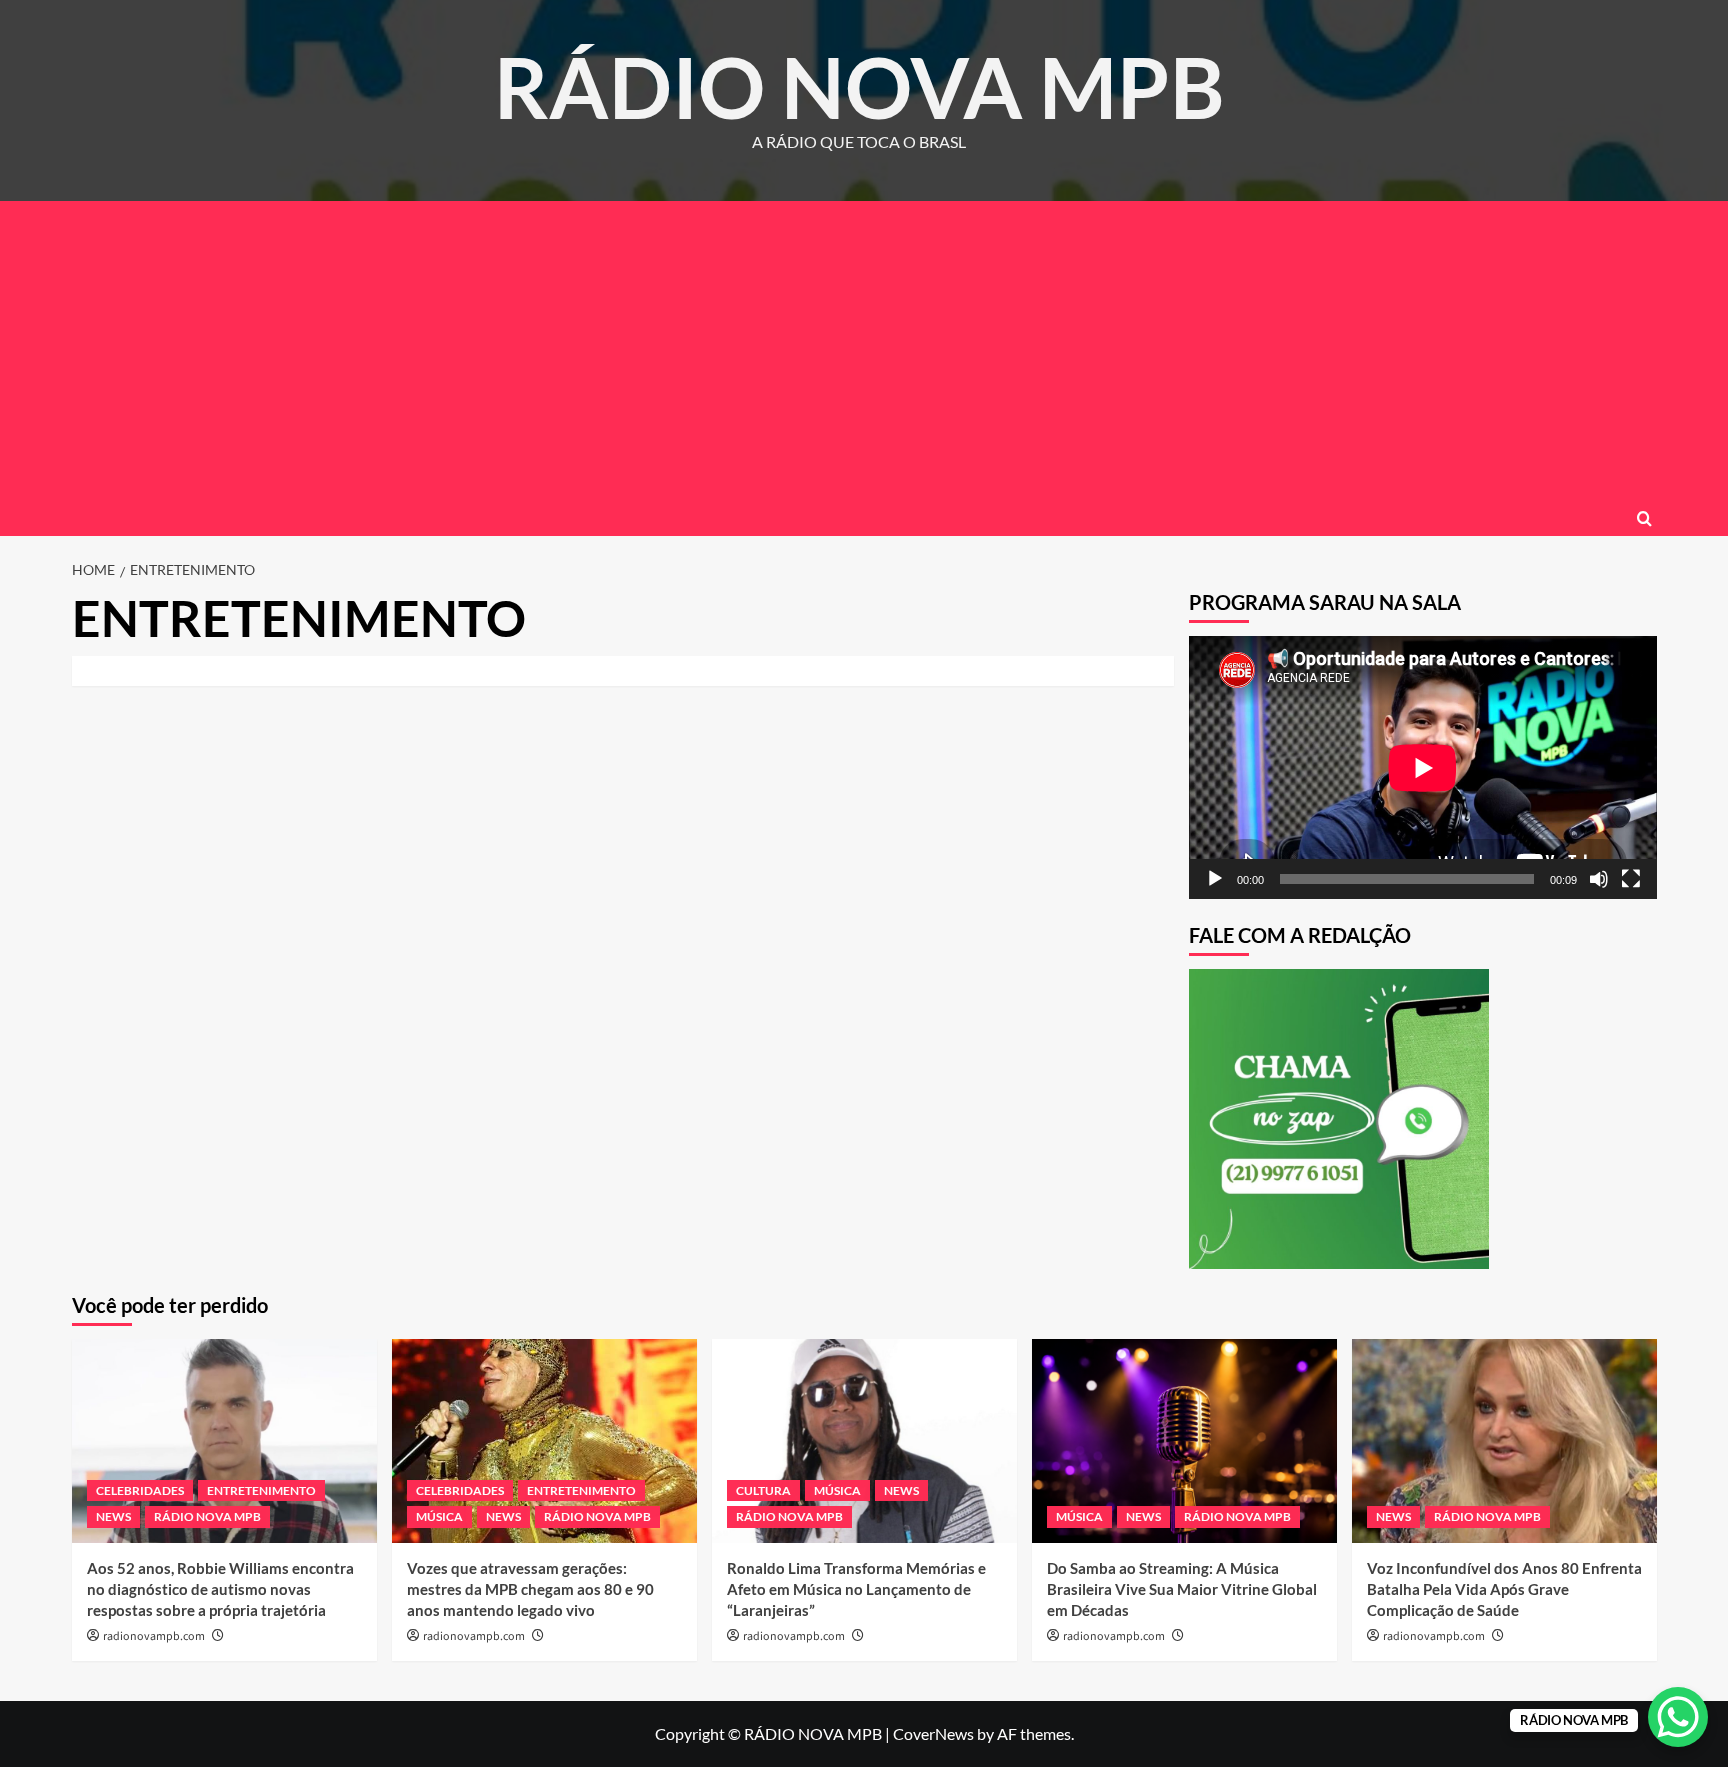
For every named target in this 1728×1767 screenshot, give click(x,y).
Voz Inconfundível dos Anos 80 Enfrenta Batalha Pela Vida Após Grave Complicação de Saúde (1504, 1589)
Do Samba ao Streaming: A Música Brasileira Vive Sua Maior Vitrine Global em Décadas (1182, 1589)
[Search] (1644, 518)
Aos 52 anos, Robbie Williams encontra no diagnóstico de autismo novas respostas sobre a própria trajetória (220, 1589)
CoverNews (933, 1733)
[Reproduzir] (1215, 879)
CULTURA (763, 1490)
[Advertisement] (864, 351)
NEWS (113, 1516)
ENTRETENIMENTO (261, 1490)
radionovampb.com (154, 1636)
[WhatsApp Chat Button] (1678, 1717)
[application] (1423, 767)
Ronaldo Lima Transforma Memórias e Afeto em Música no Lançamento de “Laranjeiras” (856, 1589)
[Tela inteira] (1631, 879)
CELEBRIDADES (140, 1490)
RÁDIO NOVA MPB (859, 86)
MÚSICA (439, 1516)
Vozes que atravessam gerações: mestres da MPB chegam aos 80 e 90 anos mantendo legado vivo (530, 1589)
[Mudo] (1599, 879)
